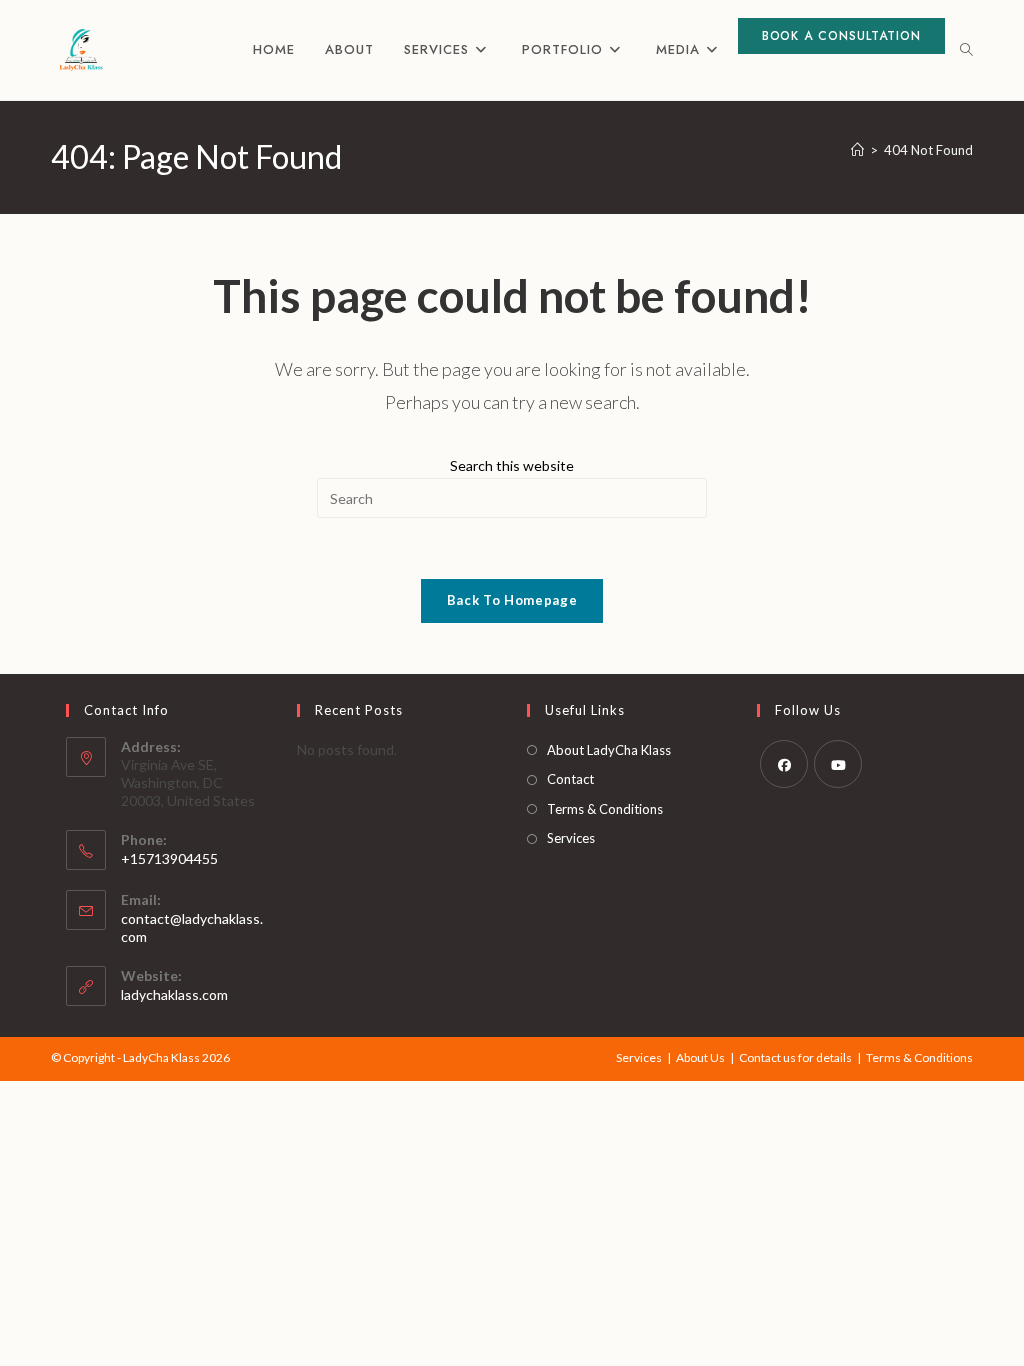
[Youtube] (838, 764)
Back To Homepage (512, 600)
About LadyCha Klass (609, 750)
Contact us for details (795, 1057)
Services (571, 838)
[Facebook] (784, 764)
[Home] (857, 150)
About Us (700, 1057)
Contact (570, 779)
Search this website (512, 465)
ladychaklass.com (174, 994)
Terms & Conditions (605, 809)
